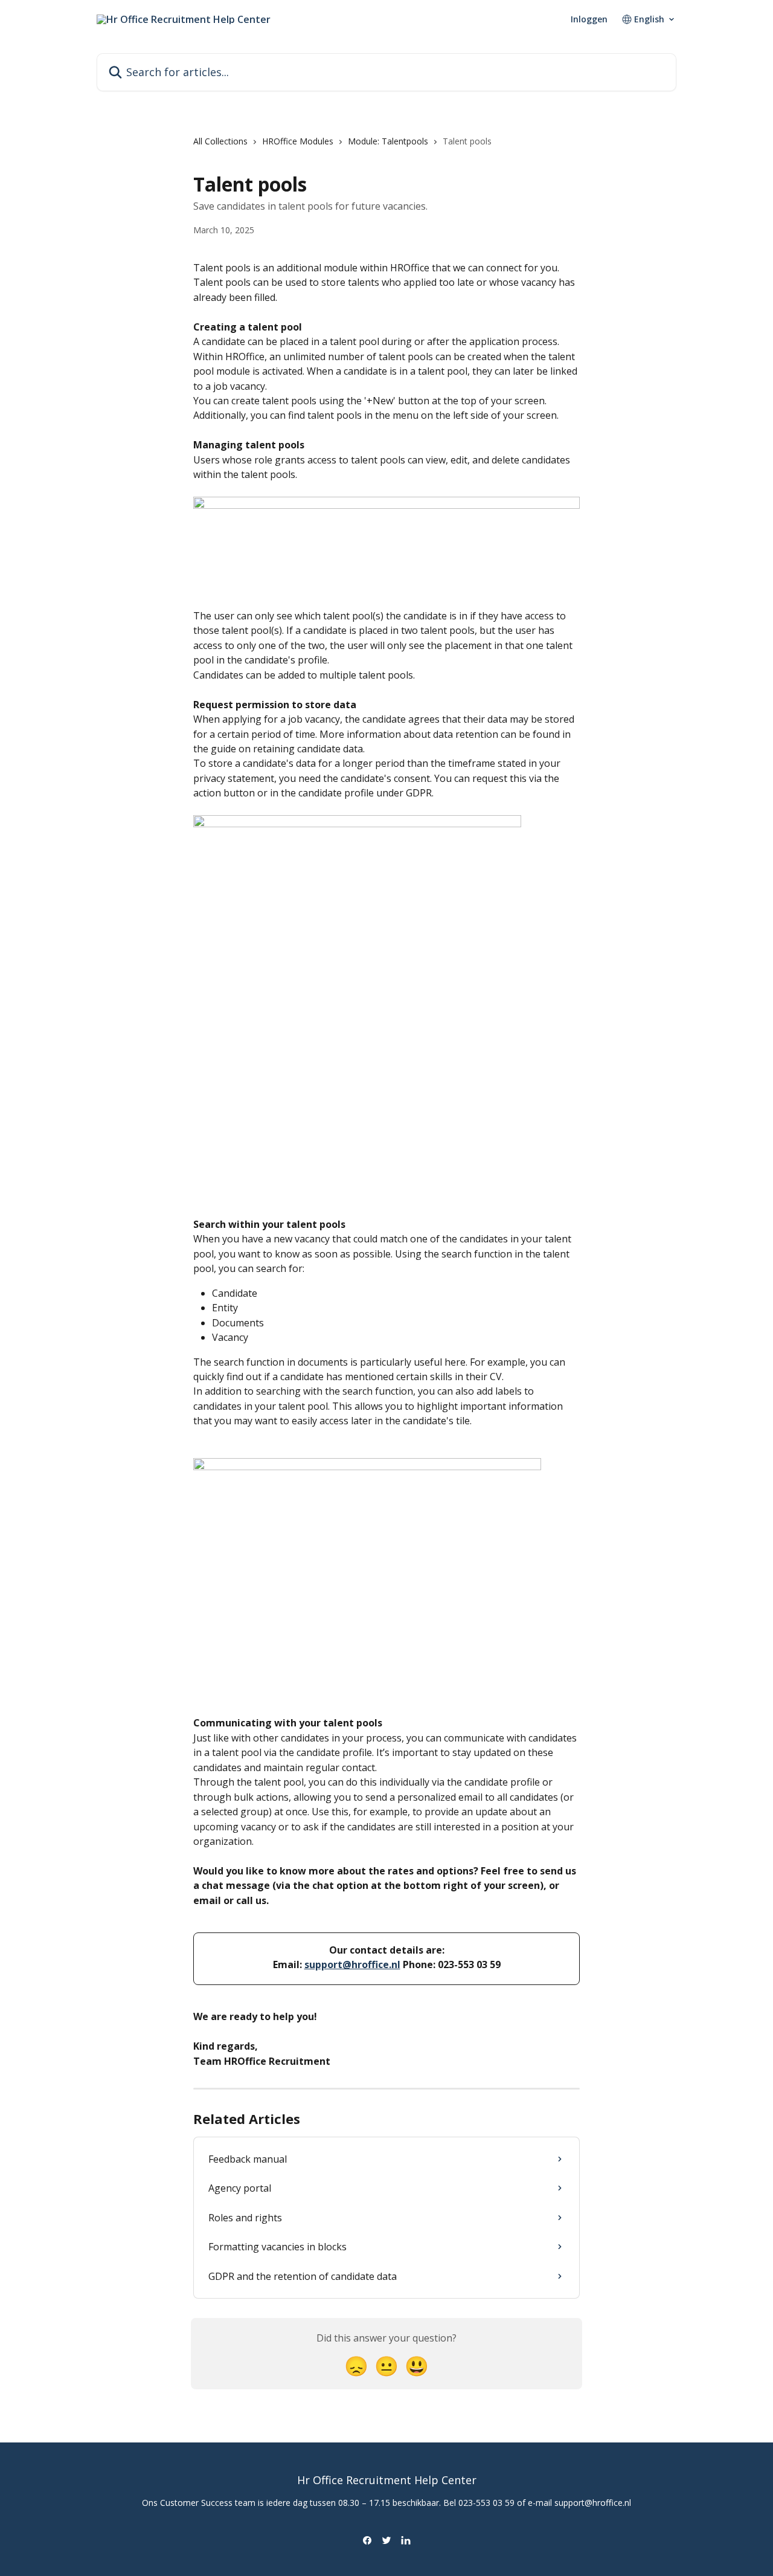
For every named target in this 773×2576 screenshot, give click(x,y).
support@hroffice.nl (352, 1964)
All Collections (220, 141)
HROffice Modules (298, 141)
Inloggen (589, 19)
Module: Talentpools (388, 141)
